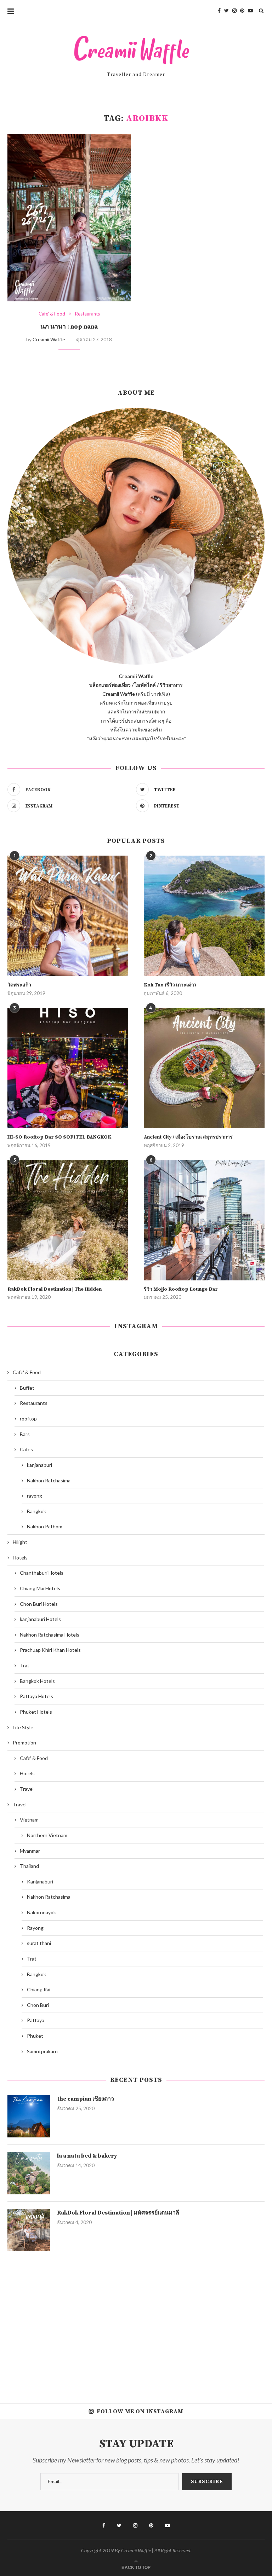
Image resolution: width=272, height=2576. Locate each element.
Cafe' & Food (52, 314)
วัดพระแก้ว (19, 985)
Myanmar (30, 1851)
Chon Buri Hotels (39, 1604)
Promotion (24, 1743)
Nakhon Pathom (45, 1526)
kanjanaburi (39, 1465)
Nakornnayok (41, 1912)
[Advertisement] (136, 2322)
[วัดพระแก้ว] (68, 916)
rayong (35, 1496)
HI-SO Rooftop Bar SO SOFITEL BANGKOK (59, 1137)
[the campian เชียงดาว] (29, 2116)
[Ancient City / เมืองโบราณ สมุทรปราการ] (204, 1068)
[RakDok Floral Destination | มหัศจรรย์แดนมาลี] (29, 2230)
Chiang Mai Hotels (40, 1588)
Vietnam (29, 1820)
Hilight (20, 1542)
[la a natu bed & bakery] (29, 2173)
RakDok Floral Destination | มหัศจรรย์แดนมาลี (118, 2213)
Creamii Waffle (49, 339)
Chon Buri (38, 2005)
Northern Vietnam (47, 1835)
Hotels (20, 1558)
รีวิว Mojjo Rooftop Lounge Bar (181, 1289)
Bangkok (36, 1511)
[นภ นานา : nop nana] (69, 218)
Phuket (35, 2036)
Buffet (27, 1388)
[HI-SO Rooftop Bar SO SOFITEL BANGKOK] (68, 1068)
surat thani (39, 1943)
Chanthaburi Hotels (42, 1573)
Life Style (23, 1727)
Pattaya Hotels (36, 1696)
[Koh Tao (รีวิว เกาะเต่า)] (204, 916)
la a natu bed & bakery (87, 2156)
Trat (25, 1665)
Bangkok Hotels (37, 1681)
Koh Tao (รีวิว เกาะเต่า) (170, 985)
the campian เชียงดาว (86, 2099)
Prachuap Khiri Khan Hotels (50, 1650)
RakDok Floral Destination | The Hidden (55, 1289)
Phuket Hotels (36, 1712)
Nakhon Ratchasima (49, 1480)
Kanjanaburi (40, 1882)
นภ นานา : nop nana (69, 327)
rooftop (28, 1419)
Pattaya (36, 2020)
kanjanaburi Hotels (40, 1619)
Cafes (26, 1449)
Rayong (35, 1928)
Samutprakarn (42, 2051)
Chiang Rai (39, 1989)
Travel (27, 1789)
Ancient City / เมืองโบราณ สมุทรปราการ (188, 1137)
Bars (25, 1434)
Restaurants (87, 314)
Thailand (29, 1866)
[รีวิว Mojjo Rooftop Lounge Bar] (204, 1220)
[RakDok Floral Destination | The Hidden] (68, 1220)
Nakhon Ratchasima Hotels (50, 1635)
